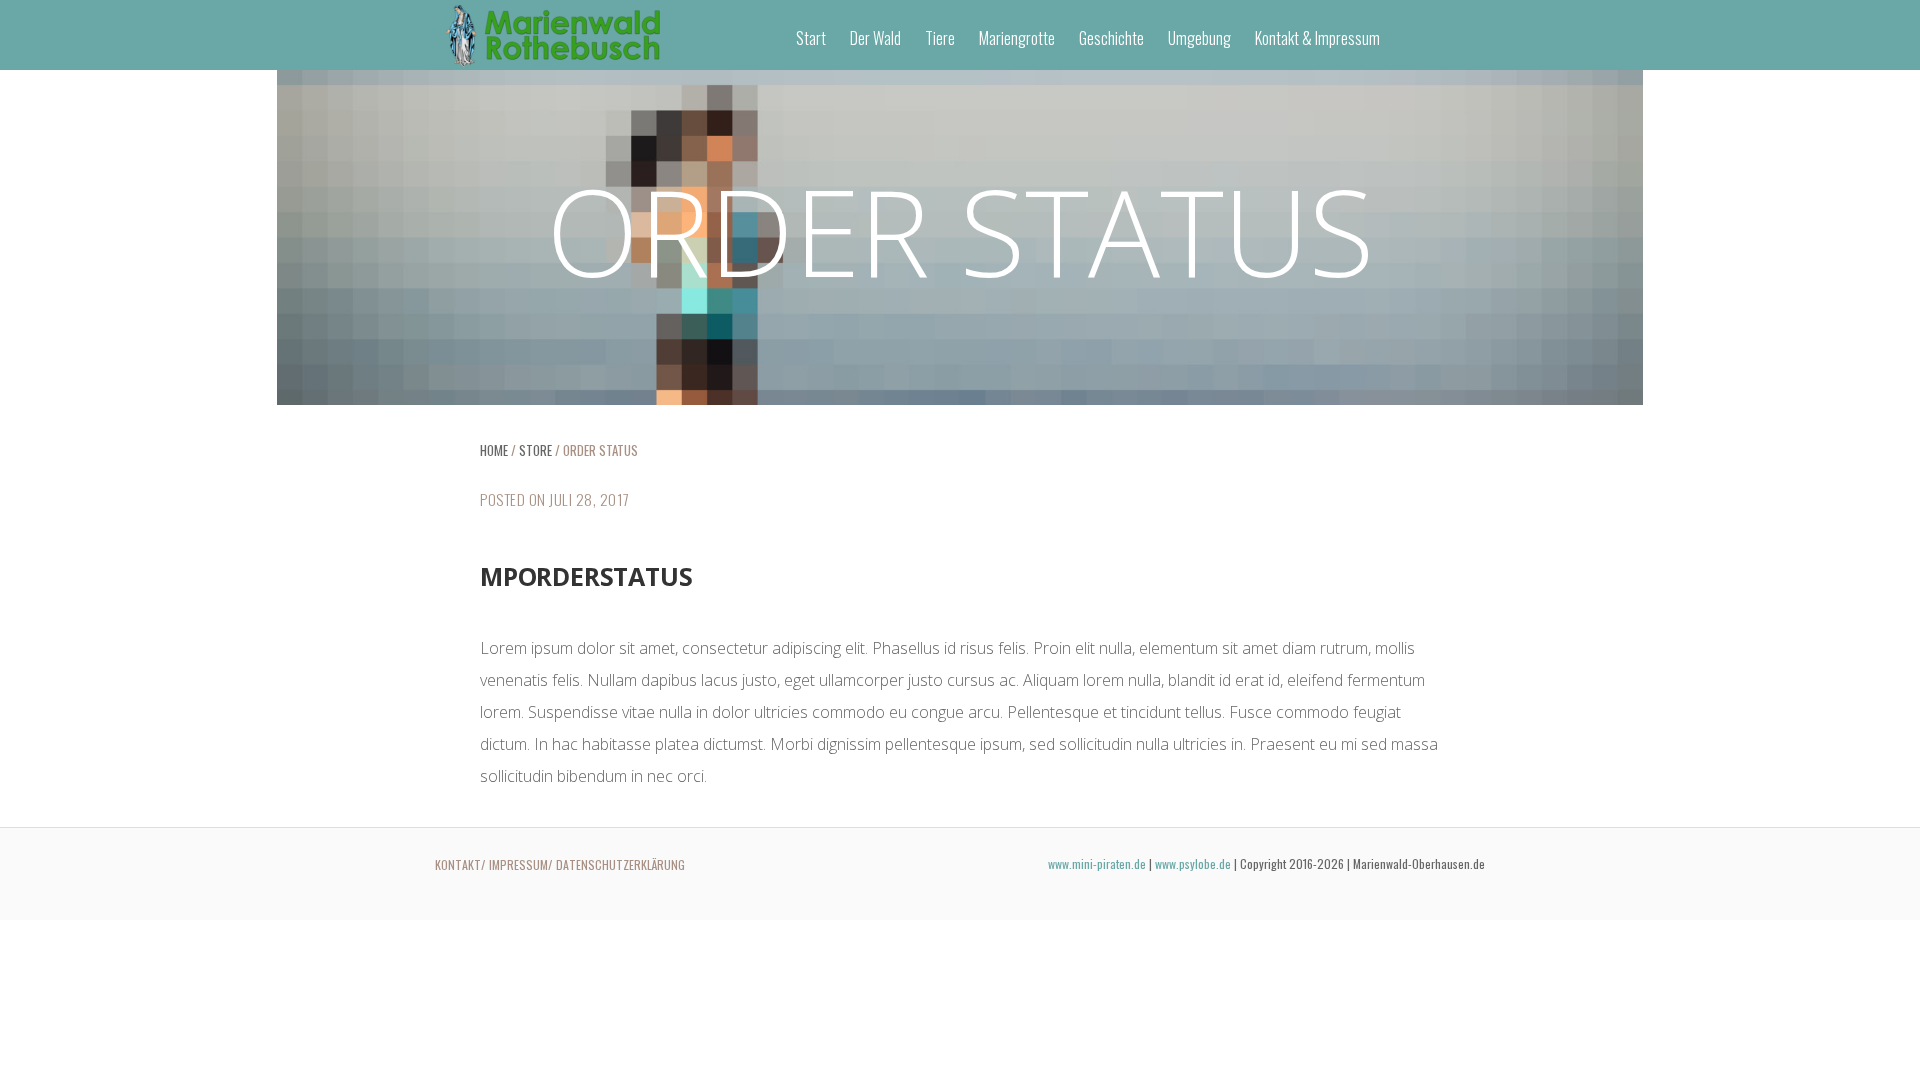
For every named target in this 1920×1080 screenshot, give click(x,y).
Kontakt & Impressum (1317, 38)
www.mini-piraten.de (1097, 863)
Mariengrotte (1017, 38)
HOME (494, 450)
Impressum (518, 864)
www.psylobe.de (1193, 863)
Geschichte (1111, 38)
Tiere (940, 38)
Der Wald (875, 38)
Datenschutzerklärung (620, 864)
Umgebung (1199, 38)
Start (811, 38)
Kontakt (458, 864)
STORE (535, 450)
